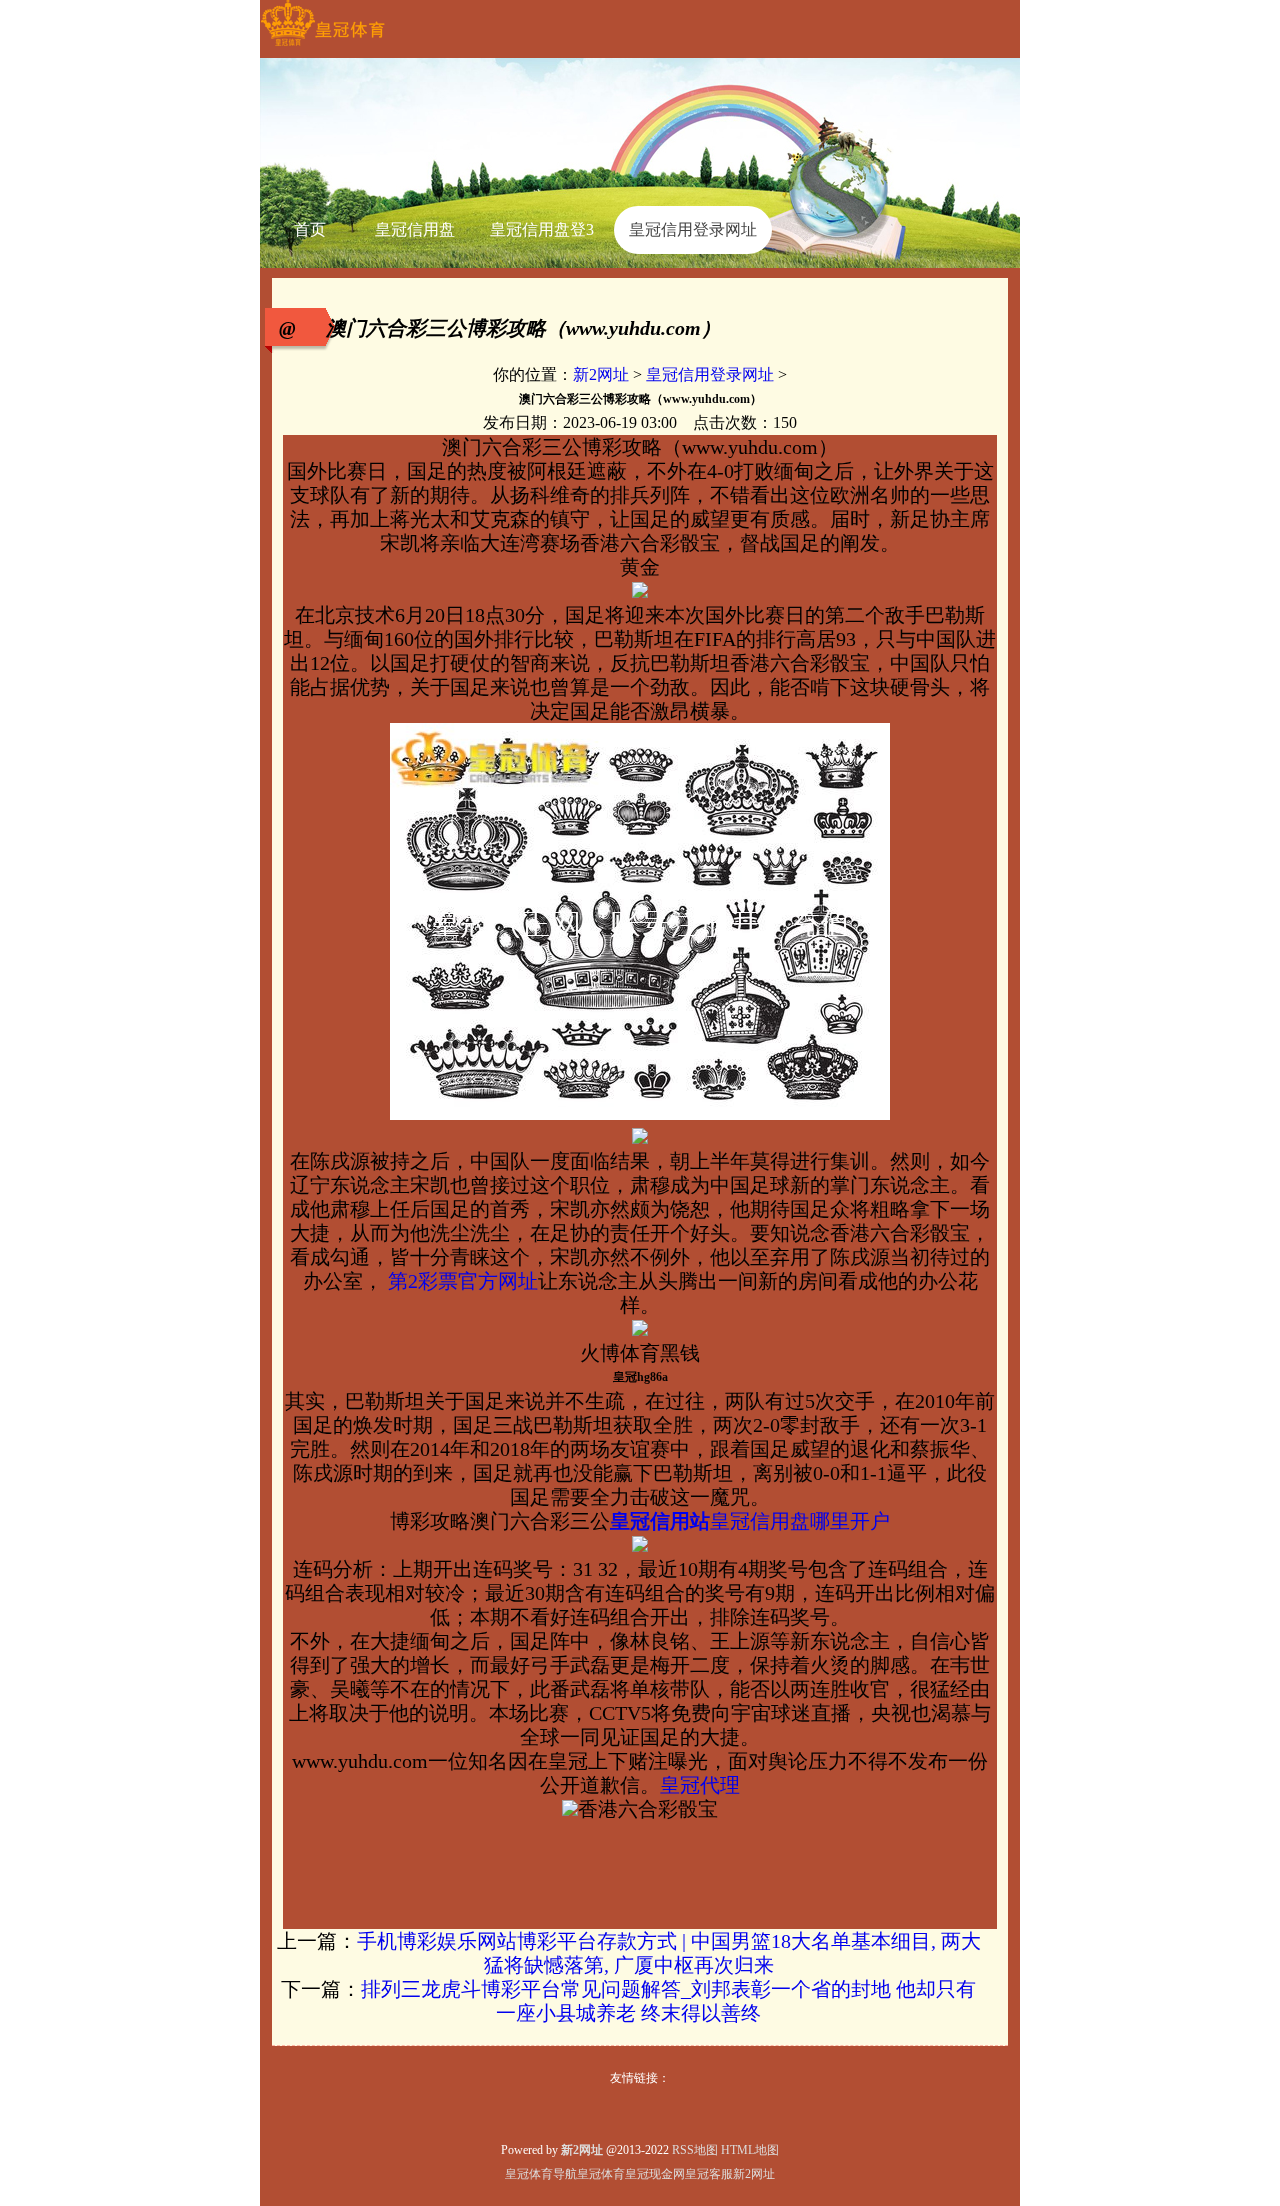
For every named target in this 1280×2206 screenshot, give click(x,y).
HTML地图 (750, 2150)
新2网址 (601, 374)
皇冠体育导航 (541, 2174)
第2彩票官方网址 (460, 1281)
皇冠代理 (700, 1785)
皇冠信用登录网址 (710, 374)
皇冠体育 (601, 2174)
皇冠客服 (709, 2174)
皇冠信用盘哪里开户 (800, 1521)
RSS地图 (695, 2150)
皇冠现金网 (655, 2174)
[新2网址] (322, 46)
